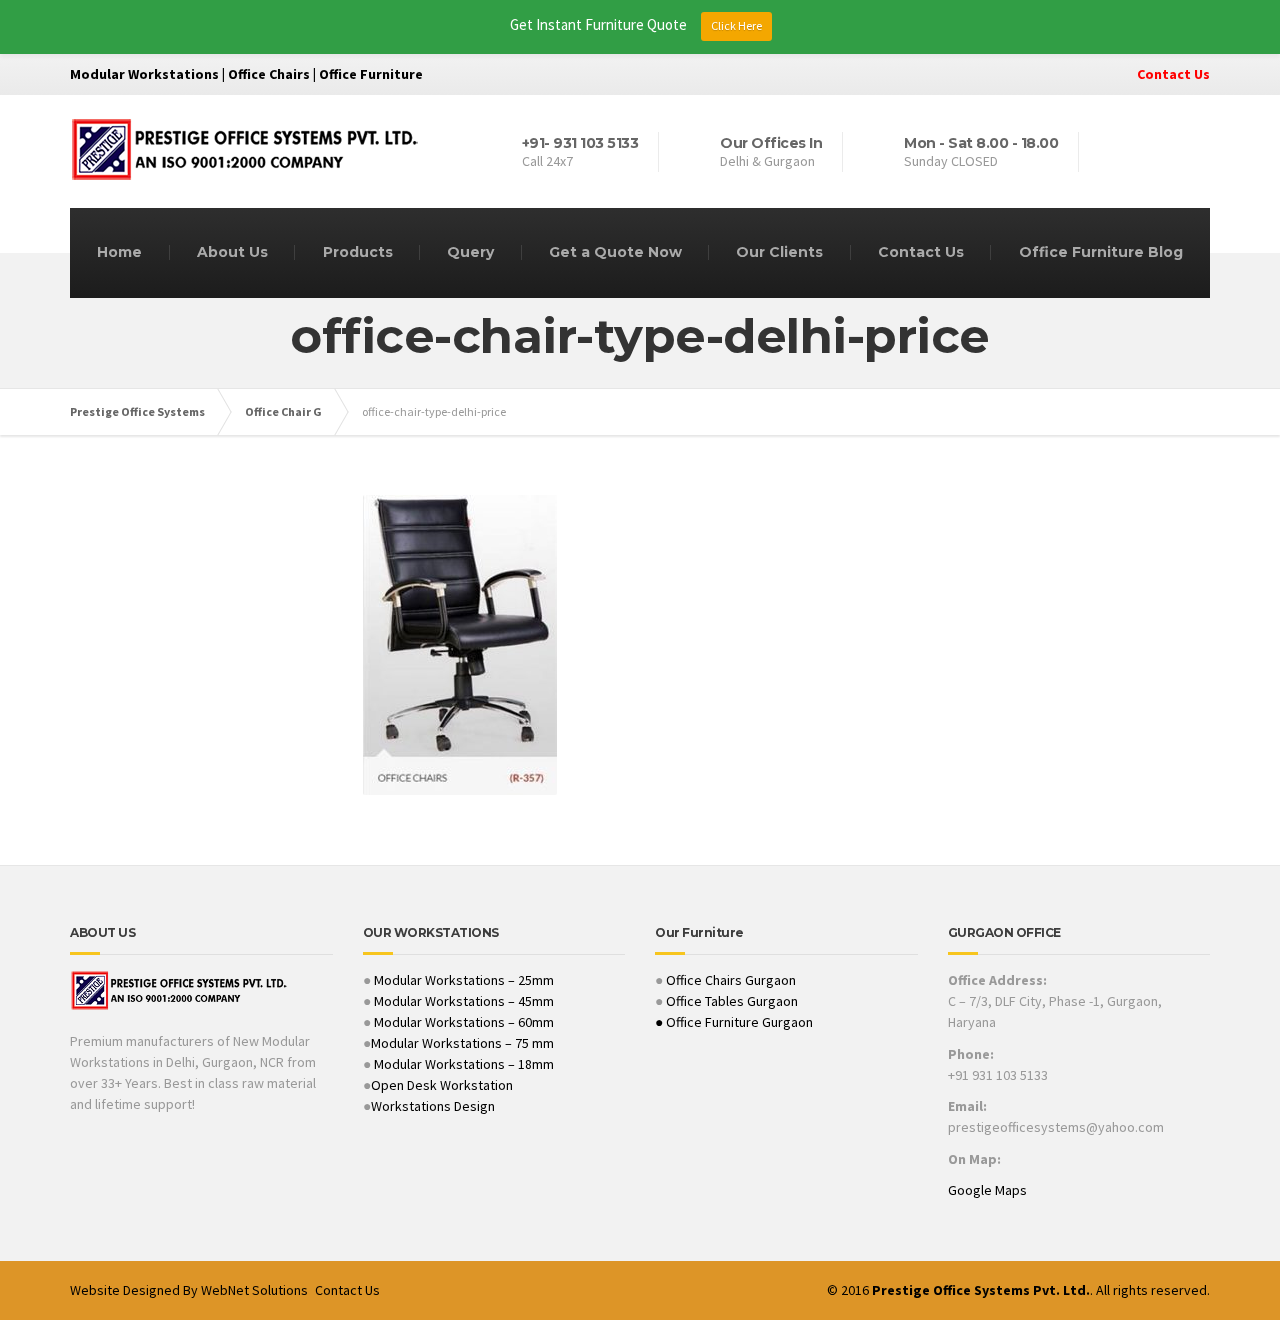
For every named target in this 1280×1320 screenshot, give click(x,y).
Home (119, 252)
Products (358, 252)
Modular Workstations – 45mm (462, 1001)
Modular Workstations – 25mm (462, 980)
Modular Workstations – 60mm (462, 1022)
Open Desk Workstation (442, 1085)
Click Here (736, 25)
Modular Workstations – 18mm (464, 1064)
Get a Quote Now (615, 252)
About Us (232, 252)
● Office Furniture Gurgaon (734, 1022)
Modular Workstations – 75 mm (462, 1043)
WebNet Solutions (254, 1290)
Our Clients (779, 252)
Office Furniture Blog (1101, 252)
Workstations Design (433, 1106)
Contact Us (1173, 74)
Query (470, 252)
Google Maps (987, 1190)
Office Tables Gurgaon (732, 1001)
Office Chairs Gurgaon (731, 980)
